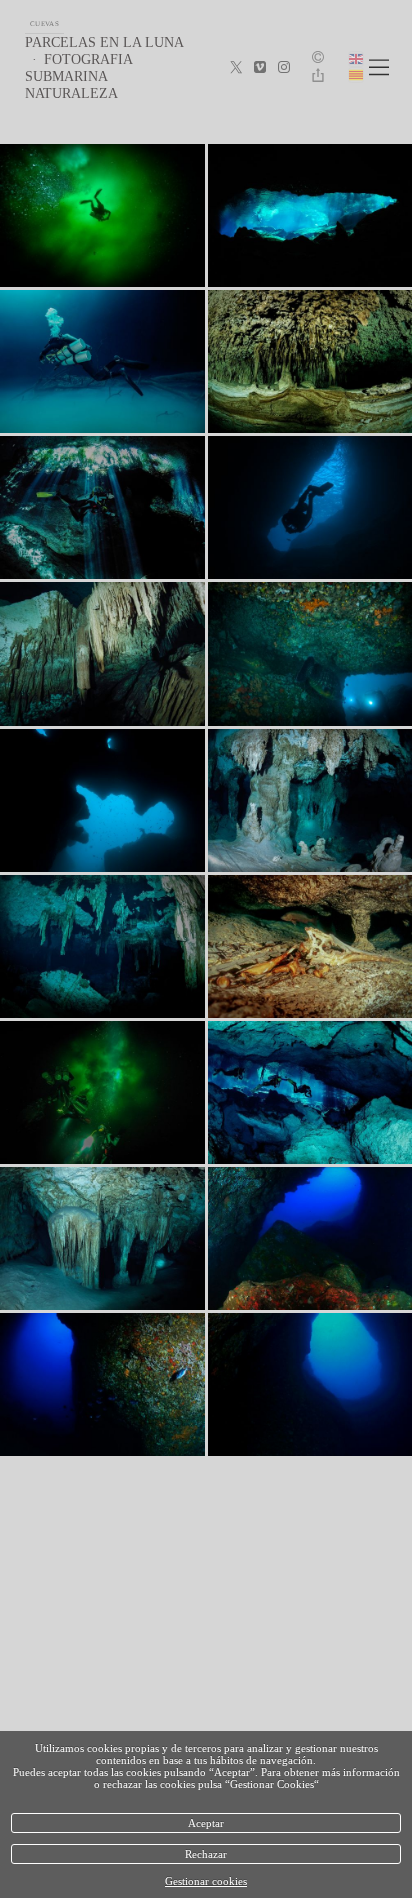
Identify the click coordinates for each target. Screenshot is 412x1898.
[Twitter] (236, 68)
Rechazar (206, 1854)
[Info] (318, 58)
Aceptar (206, 1823)
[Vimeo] (260, 68)
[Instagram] (284, 68)
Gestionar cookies (206, 1881)
